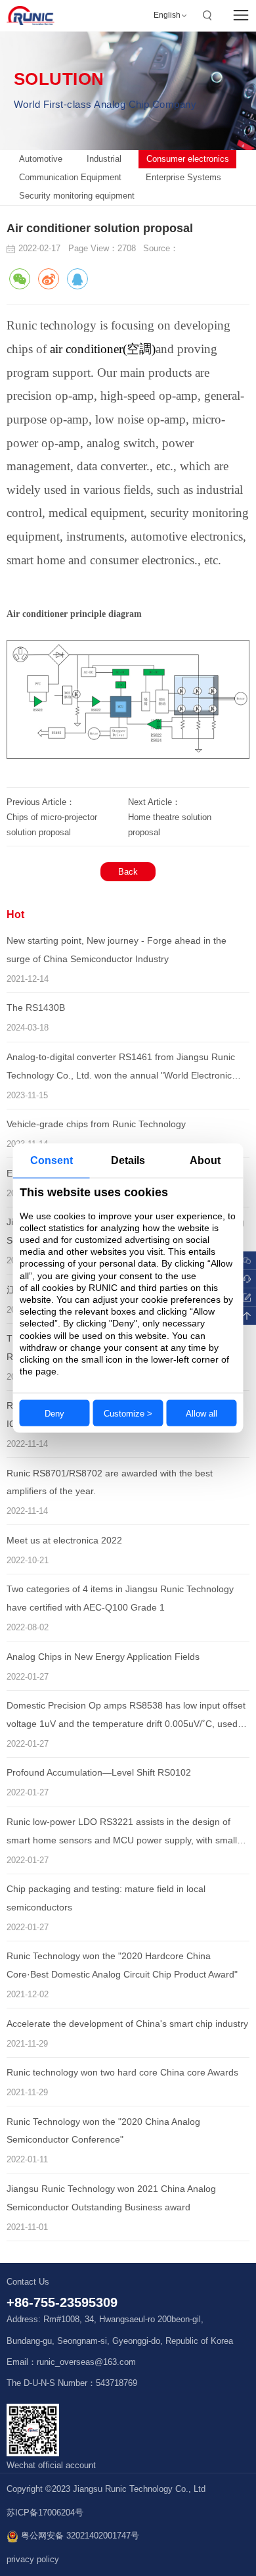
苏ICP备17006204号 (45, 2513)
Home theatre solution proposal (170, 825)
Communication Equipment (70, 177)
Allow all (202, 1413)
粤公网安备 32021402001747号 (79, 2536)
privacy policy (33, 2560)
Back (128, 872)
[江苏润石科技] (31, 15)
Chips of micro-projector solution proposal (52, 825)
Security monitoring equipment (77, 196)
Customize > (128, 1413)
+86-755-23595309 (62, 2302)
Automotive (41, 159)
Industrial (104, 159)
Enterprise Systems (183, 177)
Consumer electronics (188, 159)
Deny (54, 1413)
